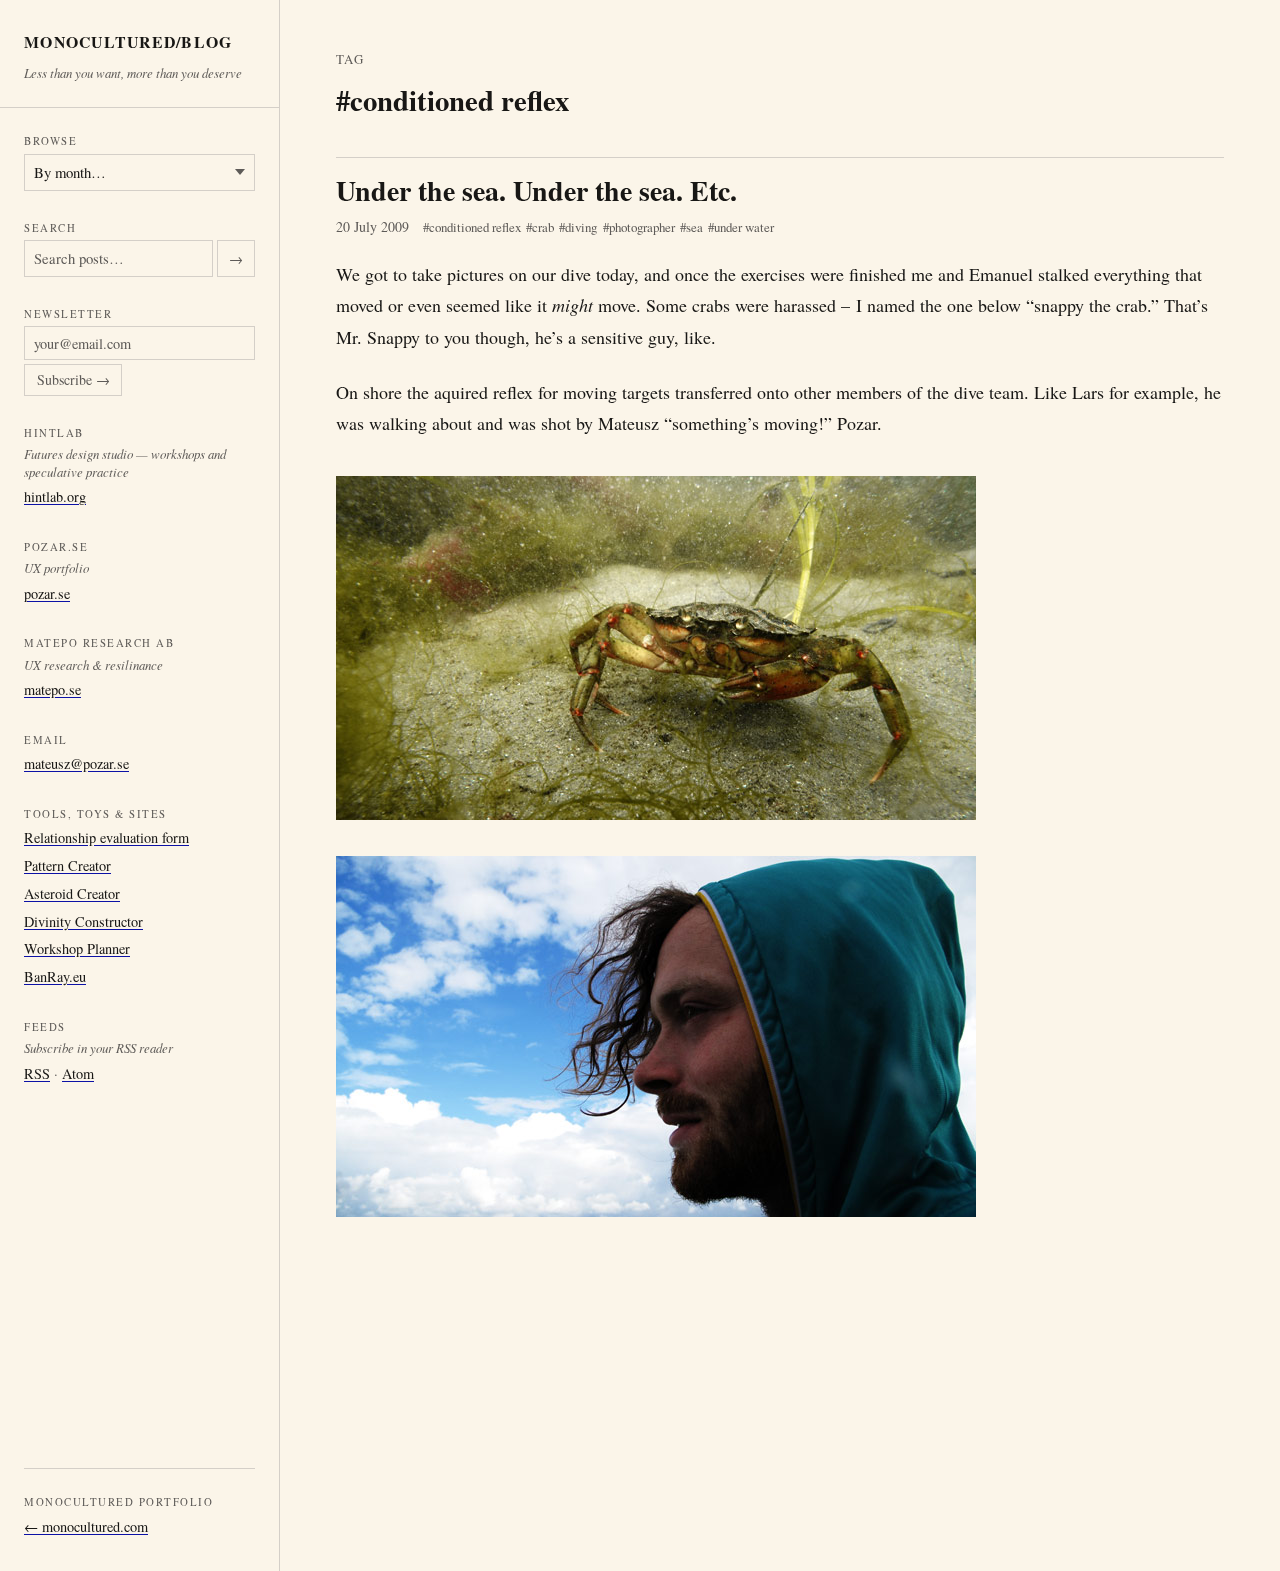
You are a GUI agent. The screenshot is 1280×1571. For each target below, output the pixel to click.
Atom (78, 1073)
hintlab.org (55, 496)
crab (543, 227)
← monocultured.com (86, 1526)
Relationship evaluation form (106, 838)
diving (581, 227)
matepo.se (52, 690)
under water (744, 227)
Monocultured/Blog (128, 42)
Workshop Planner (77, 949)
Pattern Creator (67, 865)
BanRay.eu (55, 976)
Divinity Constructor (83, 921)
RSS (37, 1073)
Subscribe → (73, 380)
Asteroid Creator (72, 893)
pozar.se (47, 593)
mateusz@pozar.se (76, 764)
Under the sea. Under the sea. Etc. (536, 190)
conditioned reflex (475, 227)
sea (694, 227)
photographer (642, 227)
